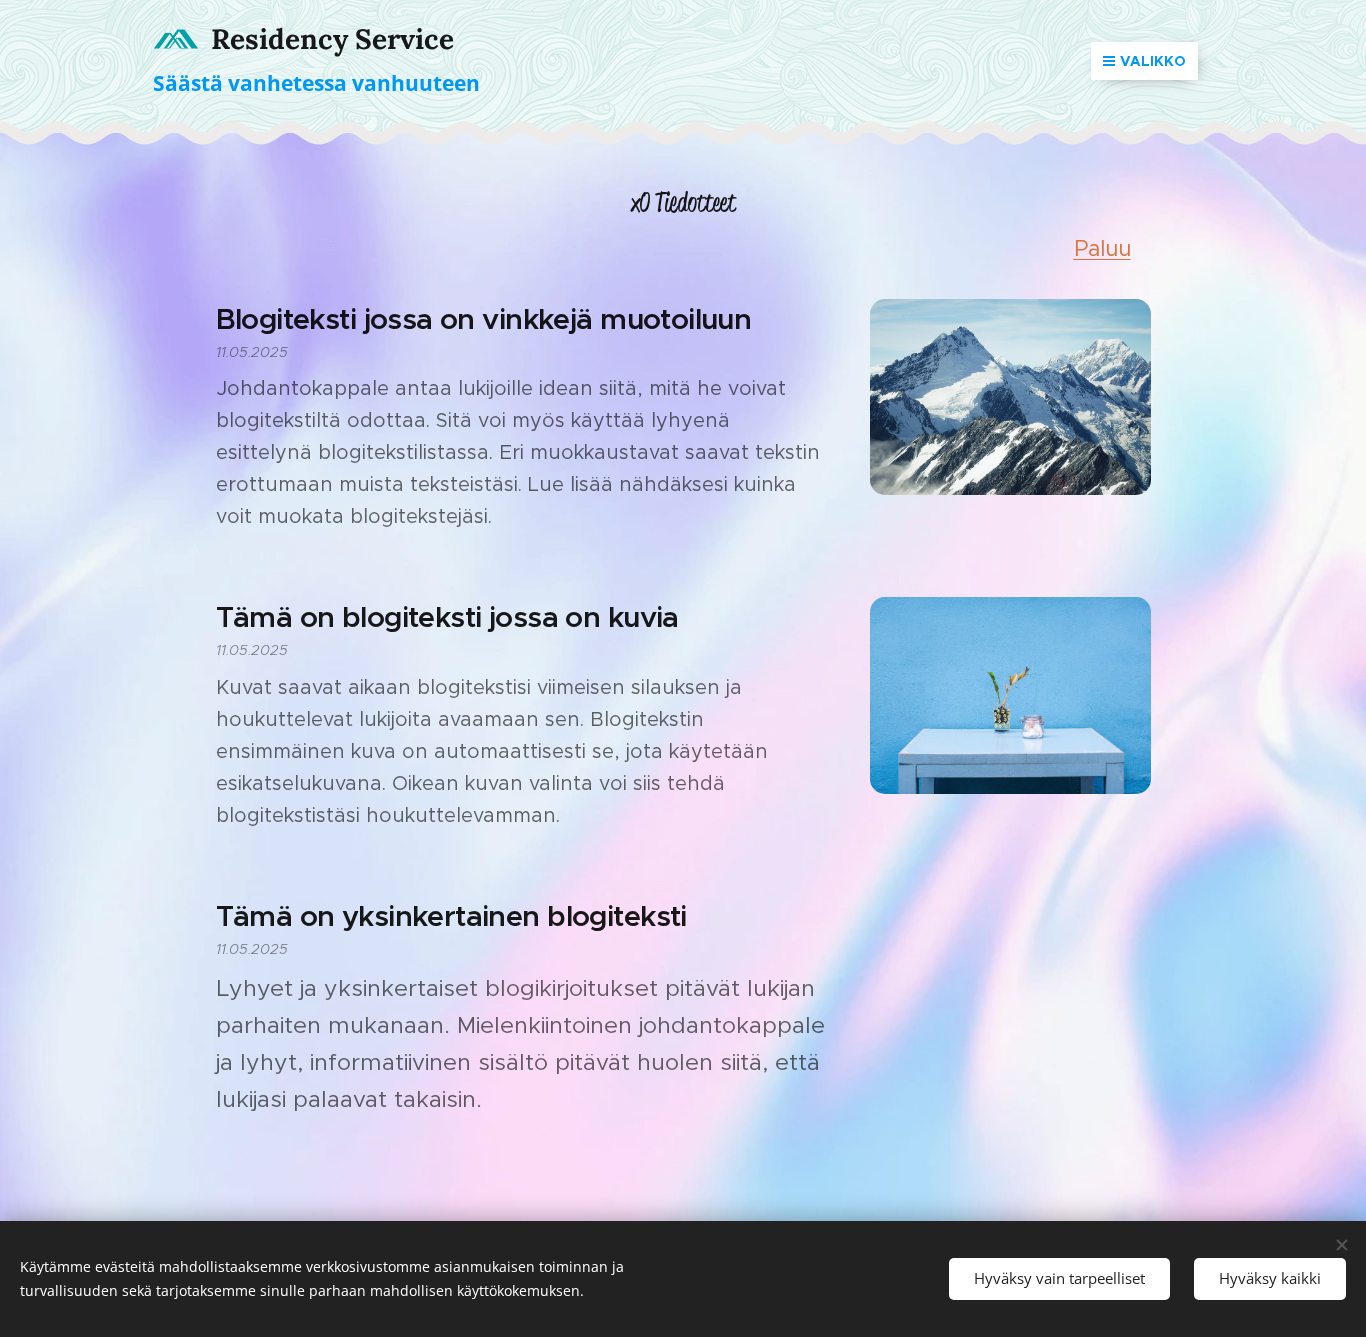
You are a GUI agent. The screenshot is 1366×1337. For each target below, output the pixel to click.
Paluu (1102, 248)
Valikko (1153, 61)
